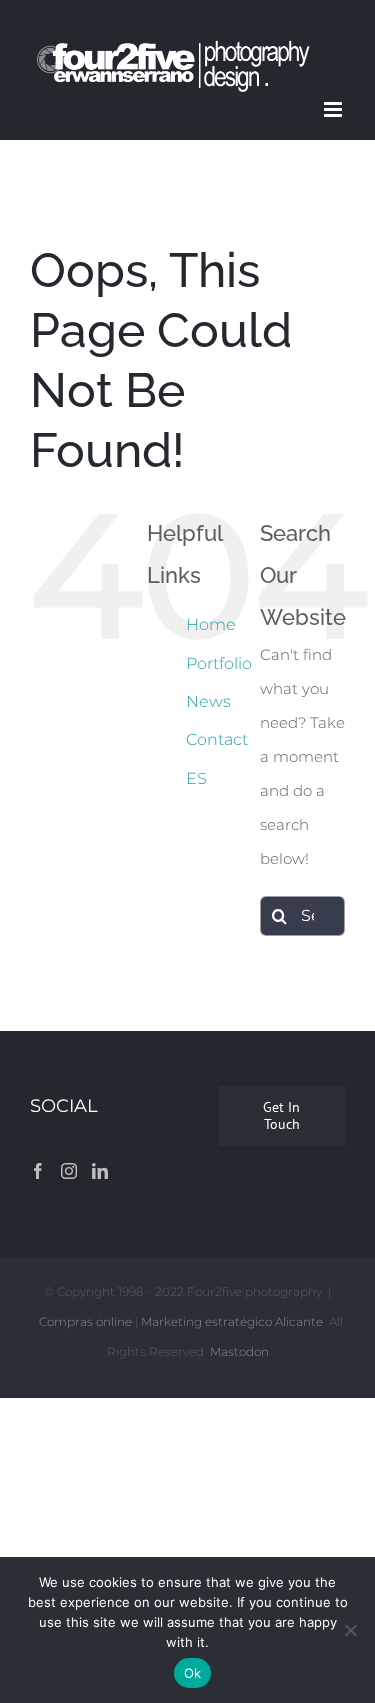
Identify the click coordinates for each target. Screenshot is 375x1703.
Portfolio (219, 663)
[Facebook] (38, 1171)
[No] (350, 1630)
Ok (193, 1673)
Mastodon (239, 1351)
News (208, 701)
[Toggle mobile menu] (334, 109)
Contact (217, 739)
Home (211, 624)
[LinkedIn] (100, 1171)
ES (196, 778)
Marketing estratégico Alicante (232, 1321)
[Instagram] (69, 1171)
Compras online (85, 1321)
